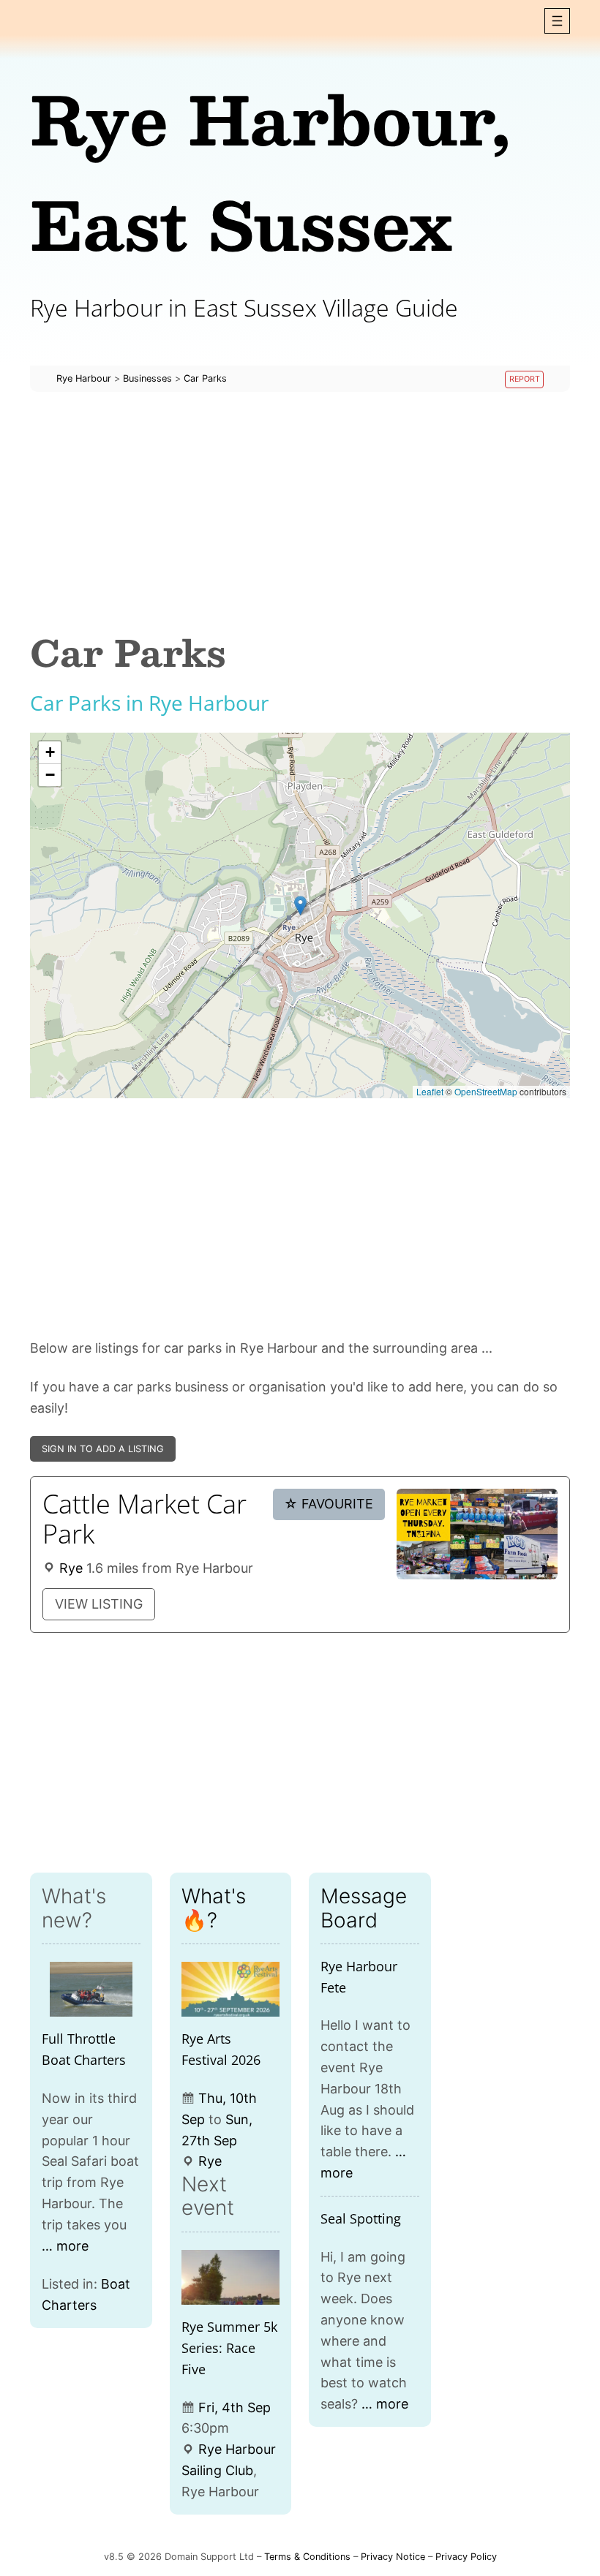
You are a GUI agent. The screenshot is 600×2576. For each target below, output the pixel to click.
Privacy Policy (466, 2557)
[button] (557, 21)
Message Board (364, 1908)
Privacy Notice (393, 2557)
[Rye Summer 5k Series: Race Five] (231, 2278)
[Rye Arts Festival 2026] (231, 1990)
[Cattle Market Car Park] (477, 1534)
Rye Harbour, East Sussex (270, 171)
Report (525, 379)
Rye (71, 1568)
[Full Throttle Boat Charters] (91, 1990)
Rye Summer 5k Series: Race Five (229, 2348)
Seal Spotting (361, 2218)
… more (65, 2246)
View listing (99, 1604)
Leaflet (430, 1091)
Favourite (329, 1504)
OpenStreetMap (486, 1091)
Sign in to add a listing (103, 1449)
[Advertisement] (300, 512)
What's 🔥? (214, 1908)
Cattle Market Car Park (145, 1519)
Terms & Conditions (307, 2557)
